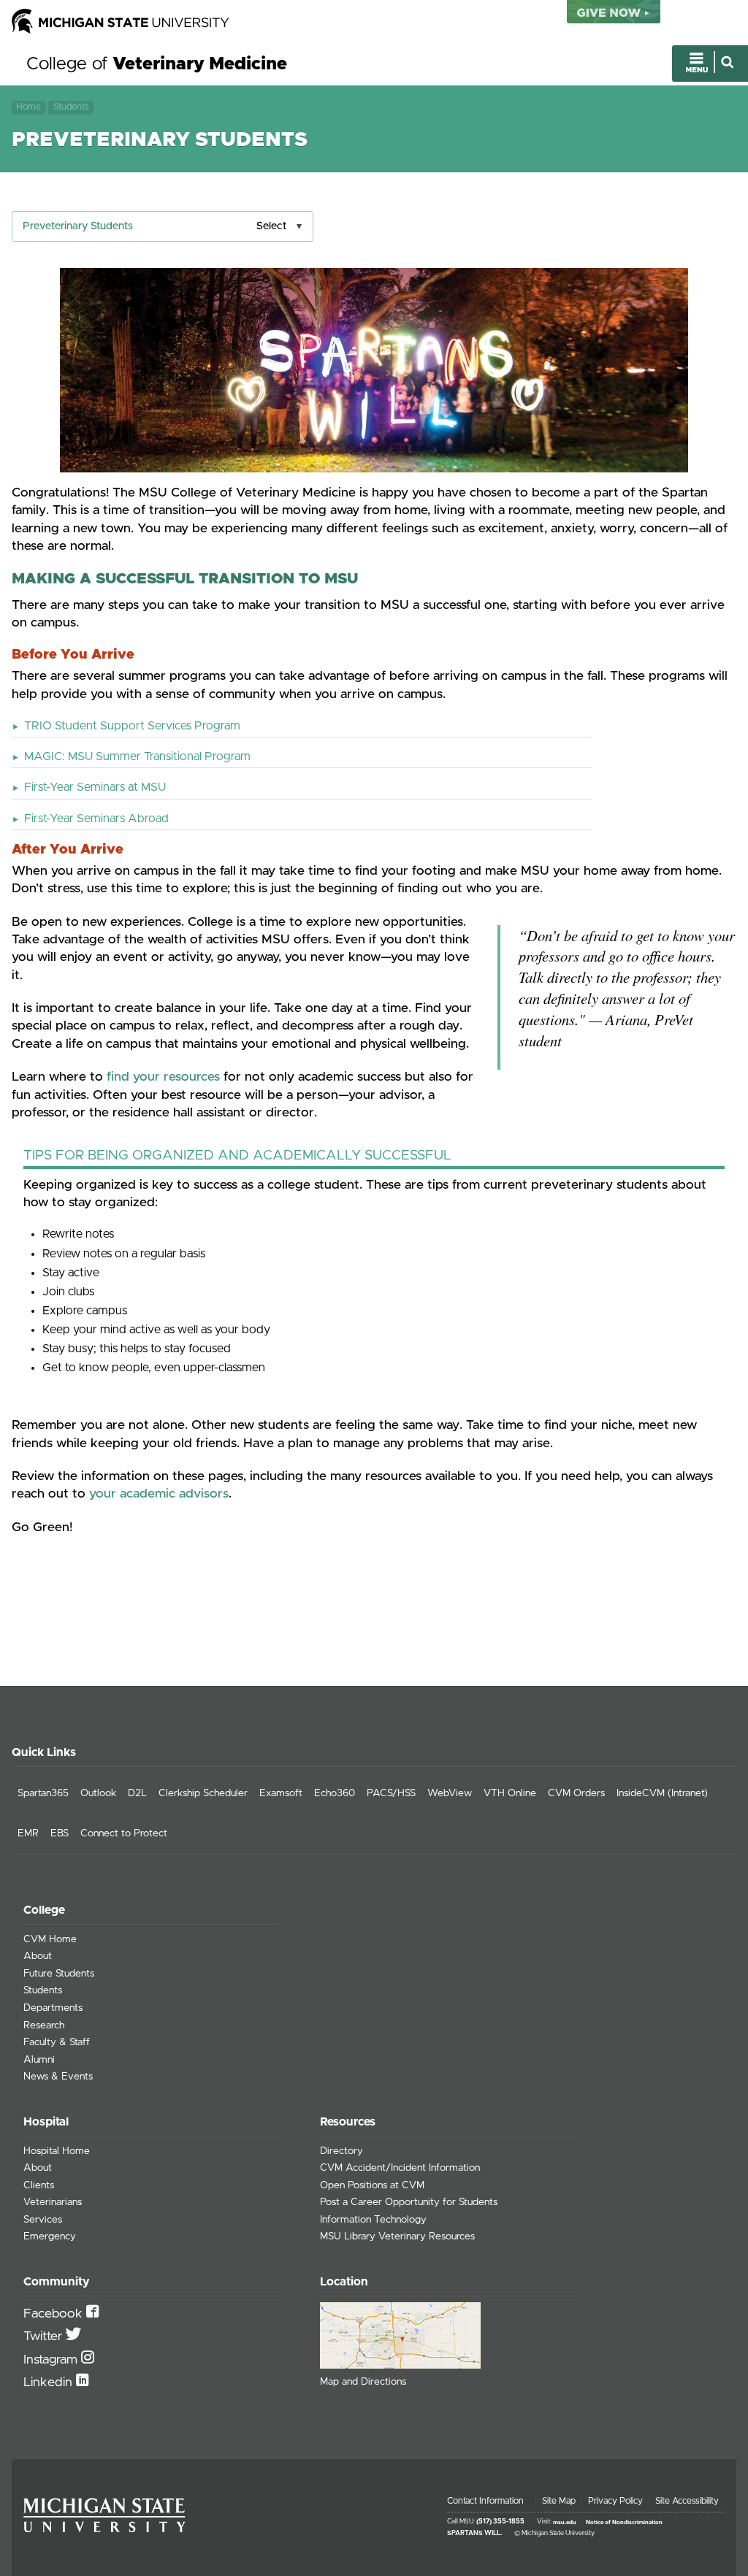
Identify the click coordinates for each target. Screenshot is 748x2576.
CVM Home (50, 1939)
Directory (341, 2151)
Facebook (55, 2314)
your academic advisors (159, 1494)
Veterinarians (53, 2202)
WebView (450, 1793)
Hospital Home (57, 2151)
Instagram (52, 2360)
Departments (53, 2008)
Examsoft (281, 1793)
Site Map (559, 2501)
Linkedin (50, 2383)
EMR (28, 1833)
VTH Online (510, 1793)
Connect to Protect (124, 1833)
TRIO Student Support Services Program (132, 726)
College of (157, 64)
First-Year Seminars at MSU (95, 787)
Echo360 (335, 1793)
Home (28, 107)
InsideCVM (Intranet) (662, 1793)
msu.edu (565, 2522)
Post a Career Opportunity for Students (409, 2202)
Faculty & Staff (57, 2042)
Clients (39, 2185)
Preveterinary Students (78, 226)
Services (43, 2220)
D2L (137, 1793)
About (38, 1956)
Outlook (98, 1793)
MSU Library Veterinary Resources (397, 2236)
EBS (60, 1833)
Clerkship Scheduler (203, 1793)
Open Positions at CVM (372, 2185)
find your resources (163, 1077)
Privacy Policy (615, 2501)
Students (71, 107)
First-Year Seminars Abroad (96, 819)
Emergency (50, 2236)
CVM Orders (576, 1793)
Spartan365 (43, 1793)
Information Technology (373, 2220)
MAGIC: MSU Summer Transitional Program (137, 756)
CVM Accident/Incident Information (400, 2168)
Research (44, 2025)
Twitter (45, 2337)
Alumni (39, 2060)
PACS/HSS (391, 1793)
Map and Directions (363, 2382)
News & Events (58, 2077)
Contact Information (485, 2501)
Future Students (59, 1974)
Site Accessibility (687, 2501)
